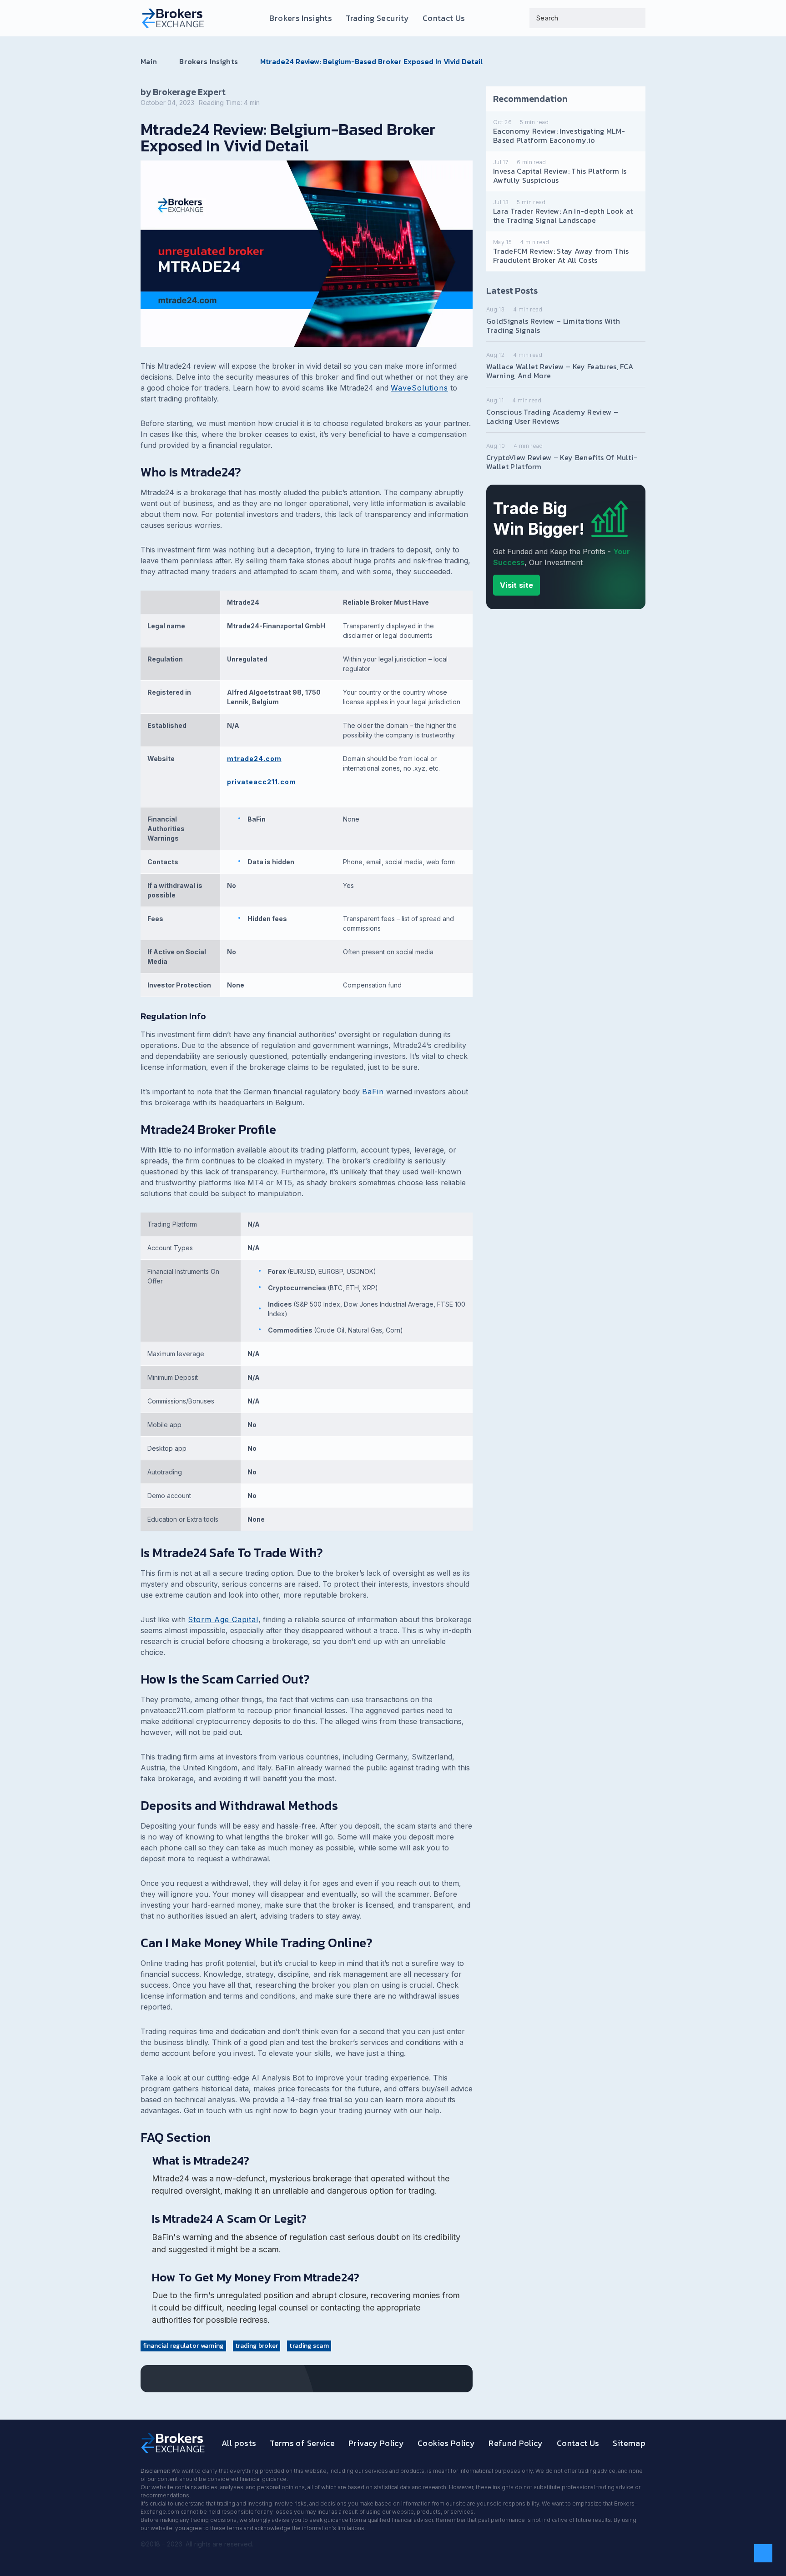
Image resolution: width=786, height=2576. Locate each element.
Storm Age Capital (223, 1619)
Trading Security (377, 18)
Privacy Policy (376, 2443)
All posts (239, 2443)
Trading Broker (257, 2346)
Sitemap (629, 2443)
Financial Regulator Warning (183, 2346)
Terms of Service (302, 2443)
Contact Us (444, 18)
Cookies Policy (446, 2443)
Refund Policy (516, 2443)
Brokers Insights (301, 18)
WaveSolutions (419, 388)
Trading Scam (309, 2346)
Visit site (516, 585)
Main (149, 61)
